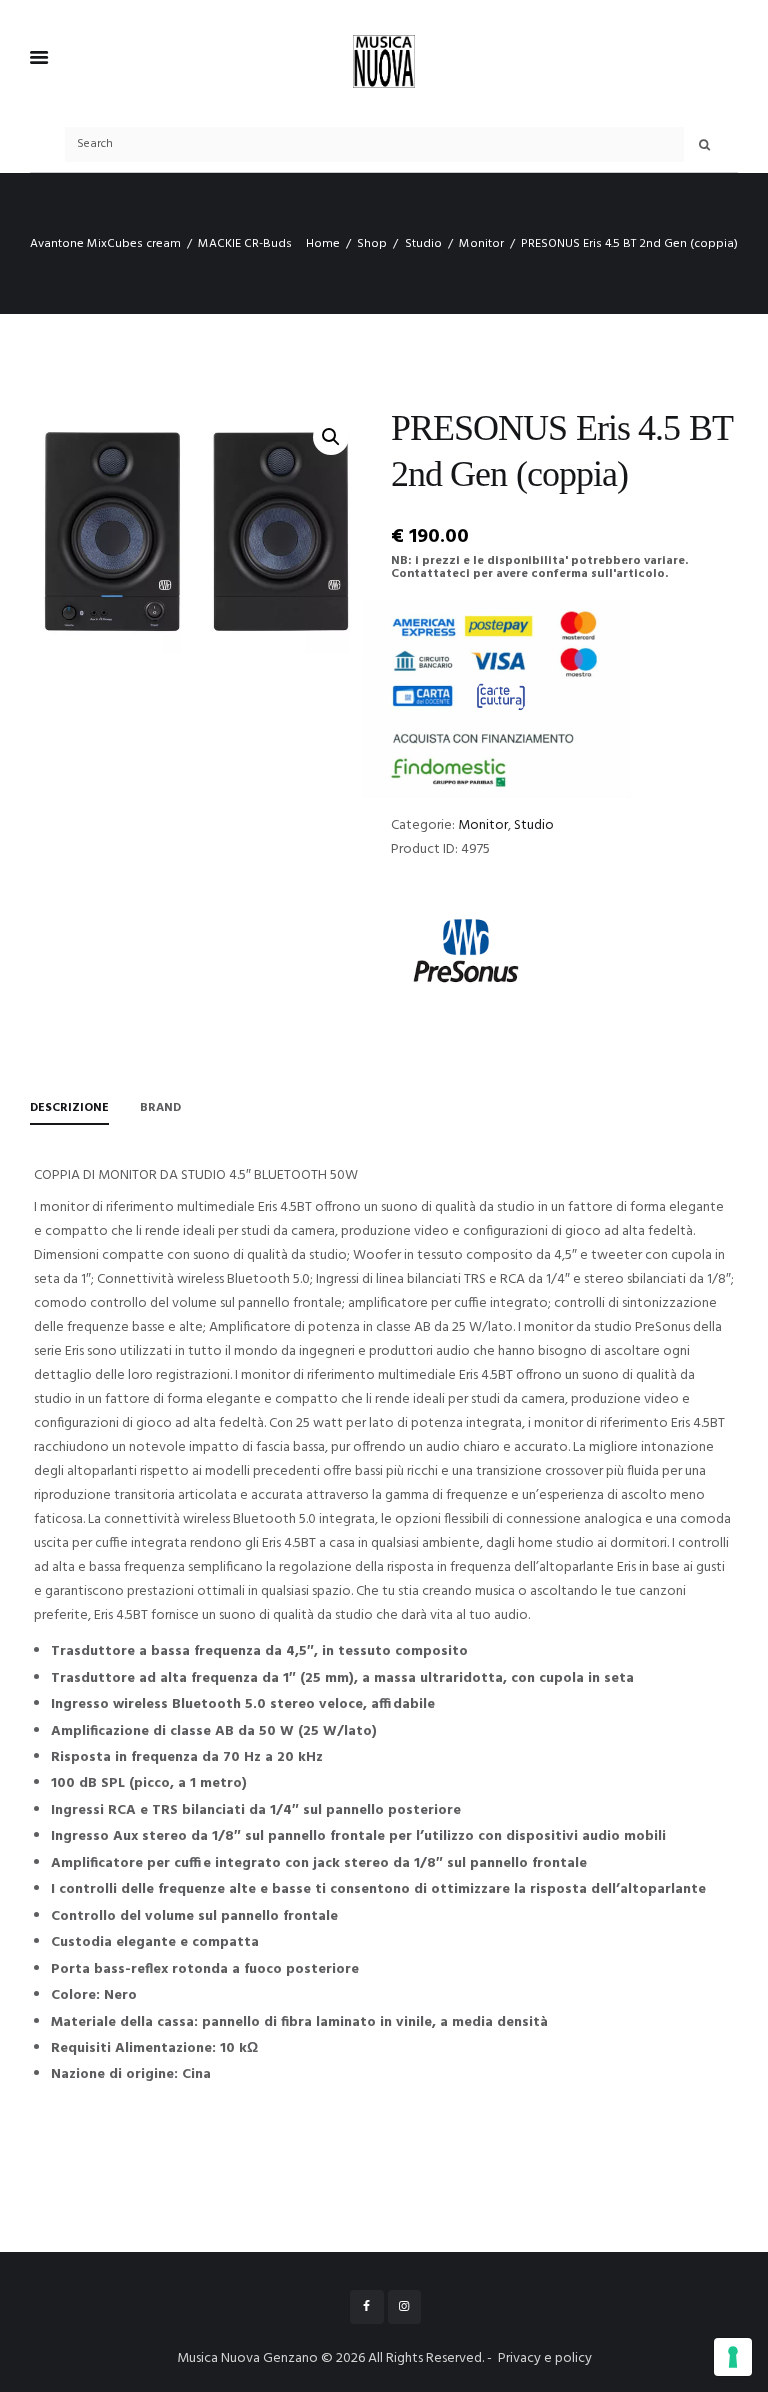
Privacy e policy (545, 2358)
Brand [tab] (160, 1108)
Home (323, 244)
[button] (331, 437)
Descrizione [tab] (69, 1108)
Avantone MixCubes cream (105, 244)
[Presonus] (466, 951)
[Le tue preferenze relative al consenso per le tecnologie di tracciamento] (733, 2357)
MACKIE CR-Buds (245, 244)
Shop (372, 244)
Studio (423, 244)
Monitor (481, 244)
